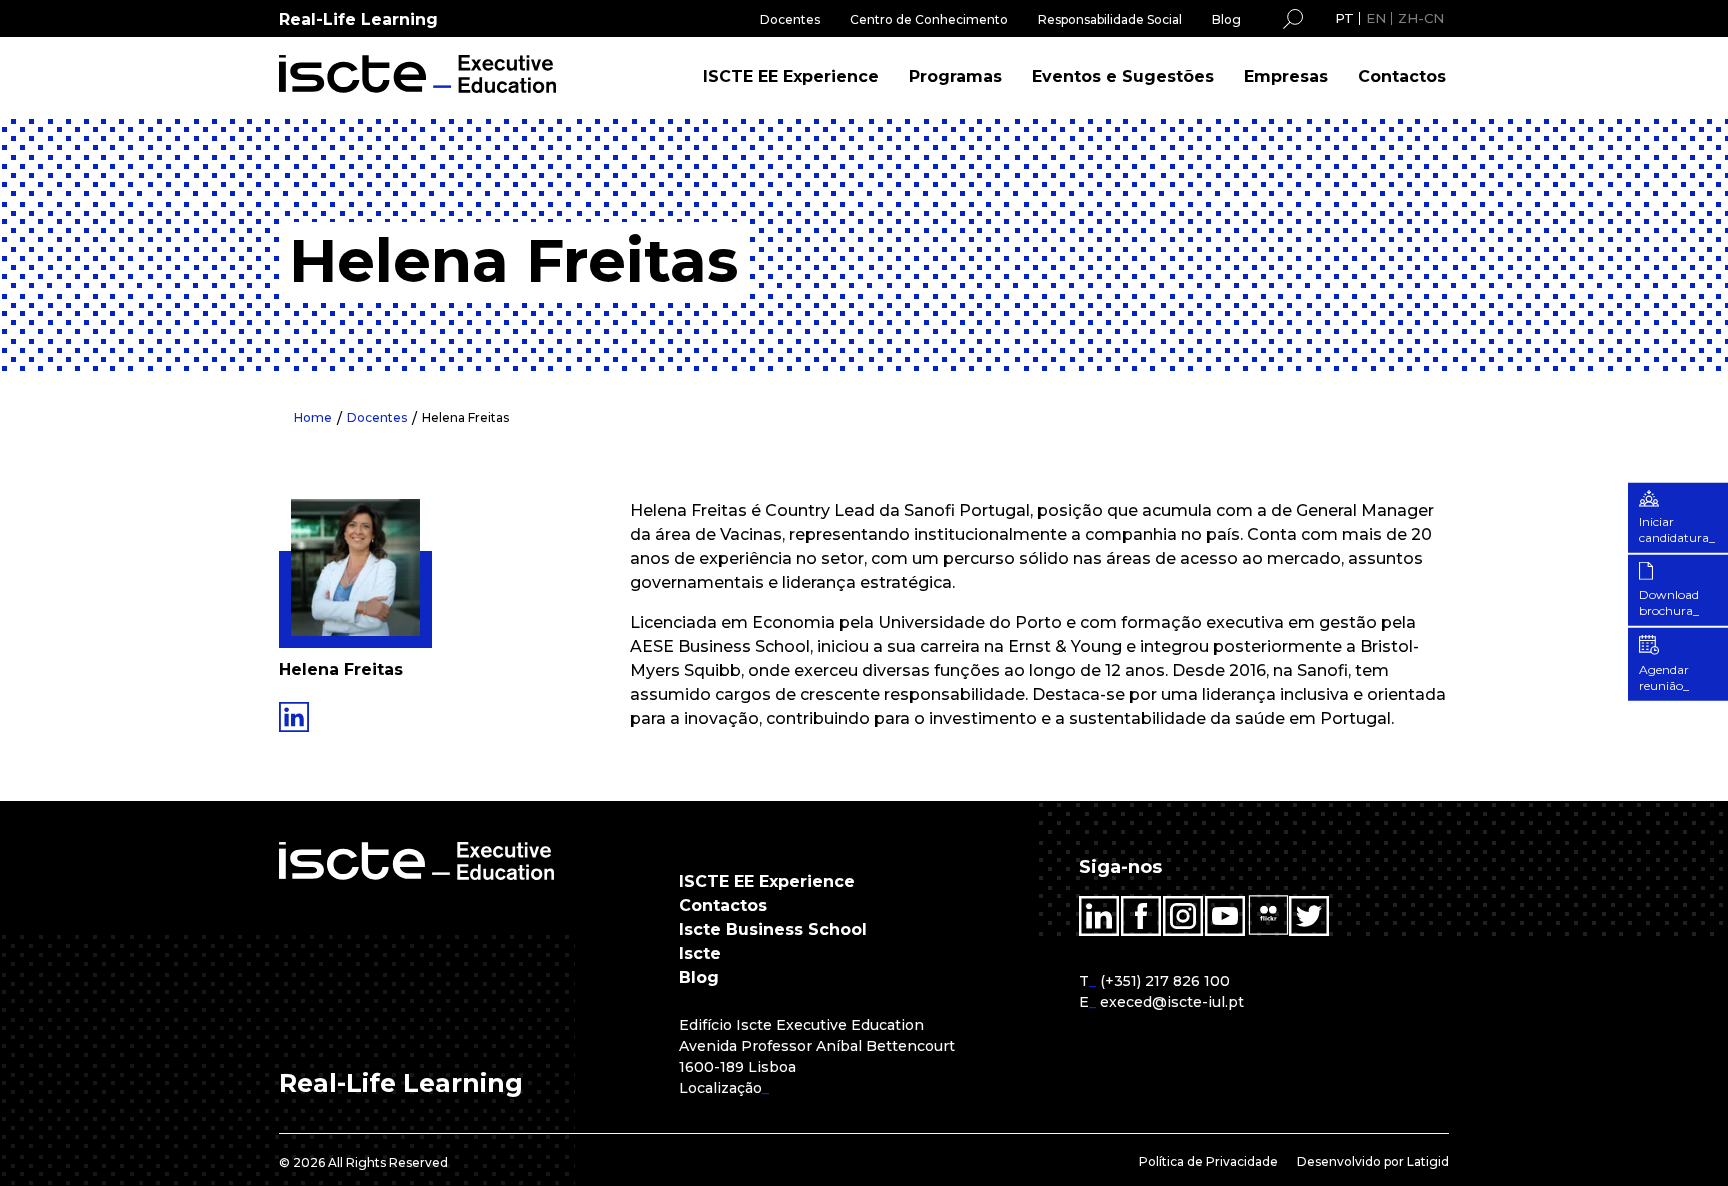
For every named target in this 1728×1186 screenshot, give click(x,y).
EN (1376, 18)
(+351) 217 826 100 (1165, 981)
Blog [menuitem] (1226, 19)
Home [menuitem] (313, 417)
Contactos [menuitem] (1402, 76)
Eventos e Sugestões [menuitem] (1123, 76)
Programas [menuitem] (955, 76)
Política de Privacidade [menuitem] (1208, 1161)
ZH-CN (1421, 18)
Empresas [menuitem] (1286, 76)
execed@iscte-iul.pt (1172, 1002)
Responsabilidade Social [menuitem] (1110, 19)
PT (1344, 18)
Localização (720, 1088)
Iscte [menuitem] (700, 953)
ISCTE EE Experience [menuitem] (791, 76)
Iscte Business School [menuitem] (773, 929)
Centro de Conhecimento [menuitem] (929, 19)
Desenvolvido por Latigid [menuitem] (1373, 1161)
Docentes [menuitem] (790, 19)
